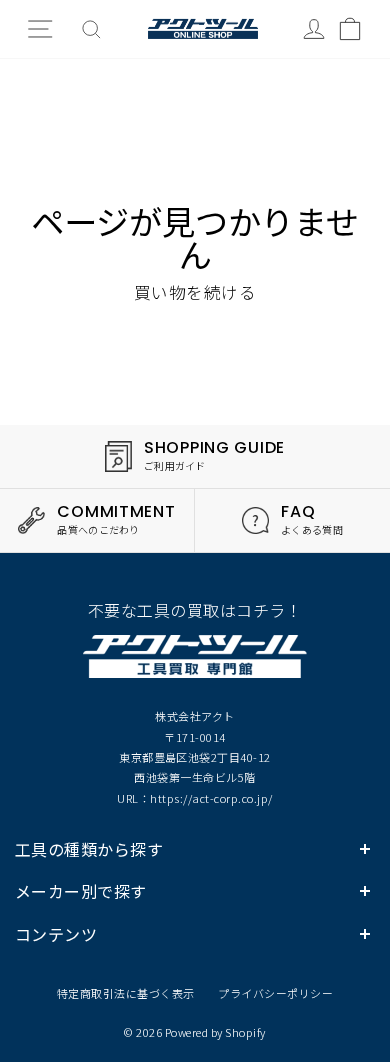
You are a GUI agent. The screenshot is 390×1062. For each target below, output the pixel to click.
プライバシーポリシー (275, 993)
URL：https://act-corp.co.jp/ (194, 798)
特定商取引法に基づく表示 (126, 993)
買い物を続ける (195, 292)
